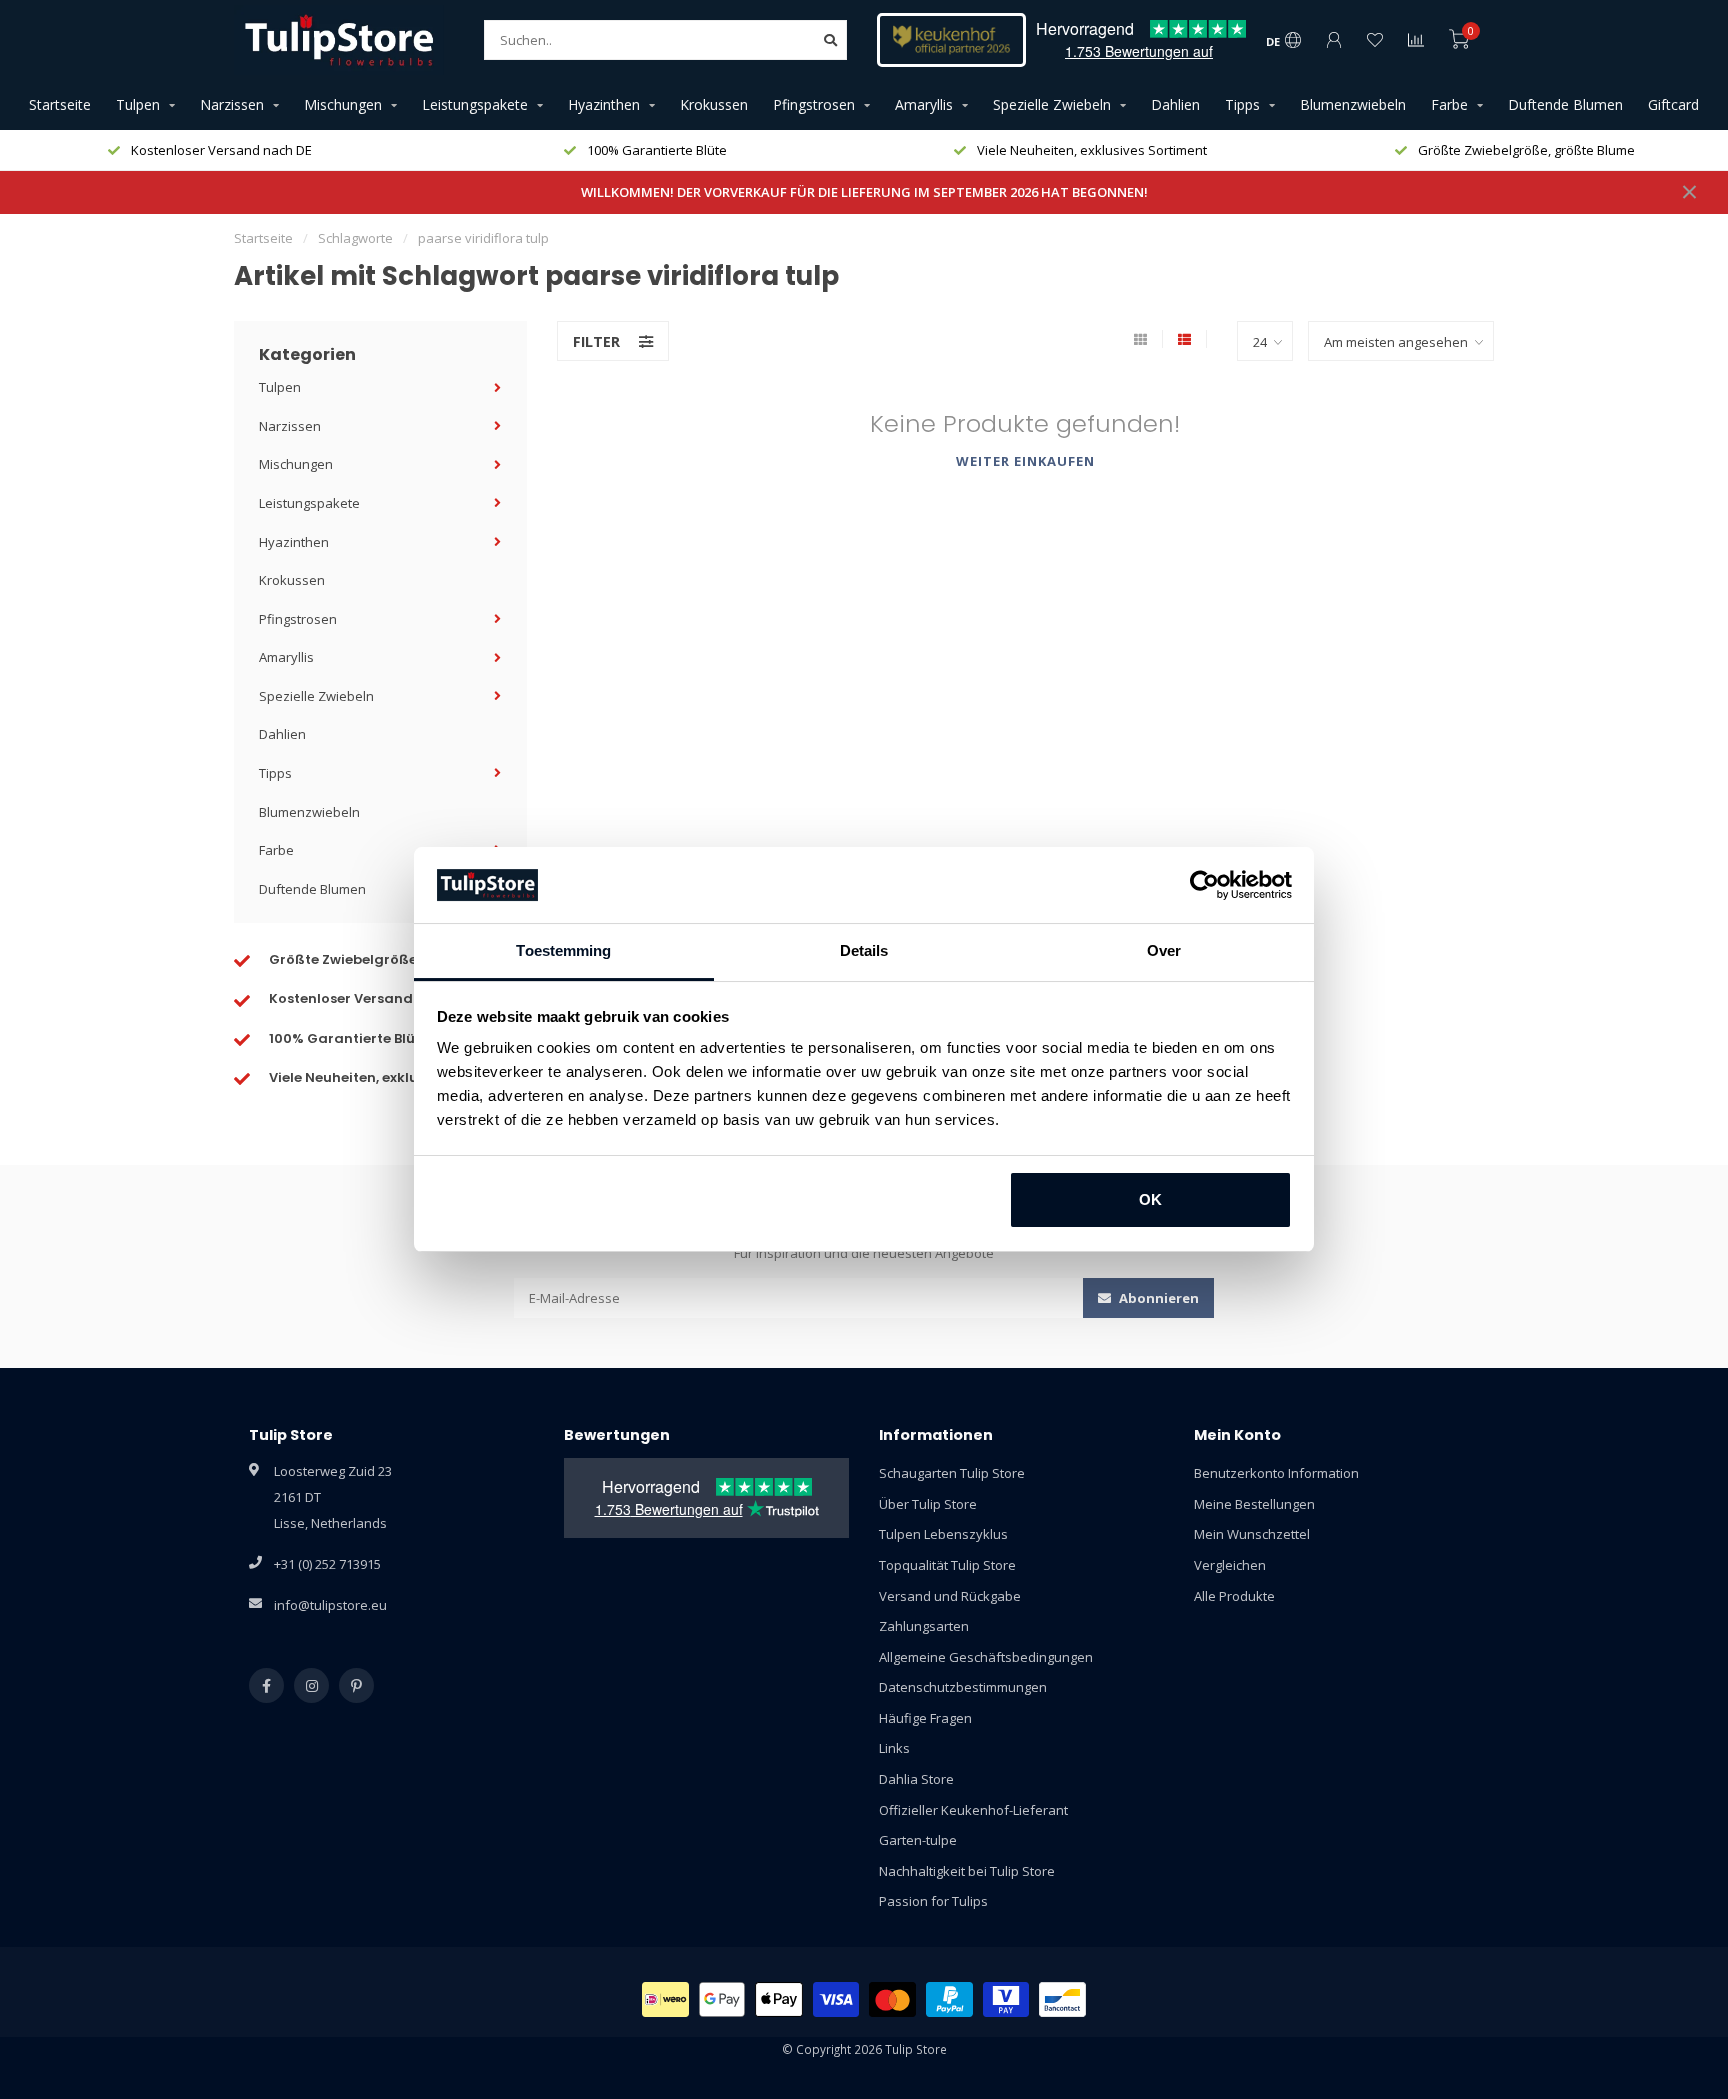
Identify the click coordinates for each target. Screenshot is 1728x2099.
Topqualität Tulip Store (947, 1565)
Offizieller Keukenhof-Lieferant (973, 1810)
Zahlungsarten (924, 1626)
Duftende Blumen (1565, 104)
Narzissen (232, 104)
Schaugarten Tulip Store (952, 1473)
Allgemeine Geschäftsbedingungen (986, 1657)
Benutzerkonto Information (1276, 1473)
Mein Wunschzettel (1252, 1534)
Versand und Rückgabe (950, 1596)
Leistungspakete (475, 104)
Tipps (1242, 104)
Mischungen (343, 104)
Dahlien (1175, 104)
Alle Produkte (1234, 1596)
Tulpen (138, 104)
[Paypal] (949, 1999)
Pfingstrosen (814, 104)
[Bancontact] (1062, 1999)
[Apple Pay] (779, 1999)
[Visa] (836, 1999)
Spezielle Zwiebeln (1052, 104)
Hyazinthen (604, 104)
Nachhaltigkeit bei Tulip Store (967, 1871)
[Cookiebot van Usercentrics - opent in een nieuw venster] (1204, 885)
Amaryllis (924, 104)
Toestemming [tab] (563, 950)
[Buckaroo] (1006, 1999)
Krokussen (714, 104)
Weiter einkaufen (1025, 461)
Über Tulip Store (928, 1504)
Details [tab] (864, 950)
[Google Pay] (722, 1999)
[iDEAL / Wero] (665, 1999)
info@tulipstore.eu (330, 1605)
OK (1150, 1199)
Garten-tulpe (918, 1840)
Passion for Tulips (933, 1901)
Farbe (1449, 104)
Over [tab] (1164, 950)
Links (894, 1748)
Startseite (60, 104)
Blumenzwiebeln (1353, 104)
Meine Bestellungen (1254, 1504)
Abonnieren (1157, 1298)
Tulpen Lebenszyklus (943, 1534)
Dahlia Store (916, 1779)
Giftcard (1673, 104)
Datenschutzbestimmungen (963, 1687)
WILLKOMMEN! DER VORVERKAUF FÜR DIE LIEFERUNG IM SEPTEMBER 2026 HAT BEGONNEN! (864, 192)
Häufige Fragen (925, 1718)
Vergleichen (1230, 1565)
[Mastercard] (892, 1999)
